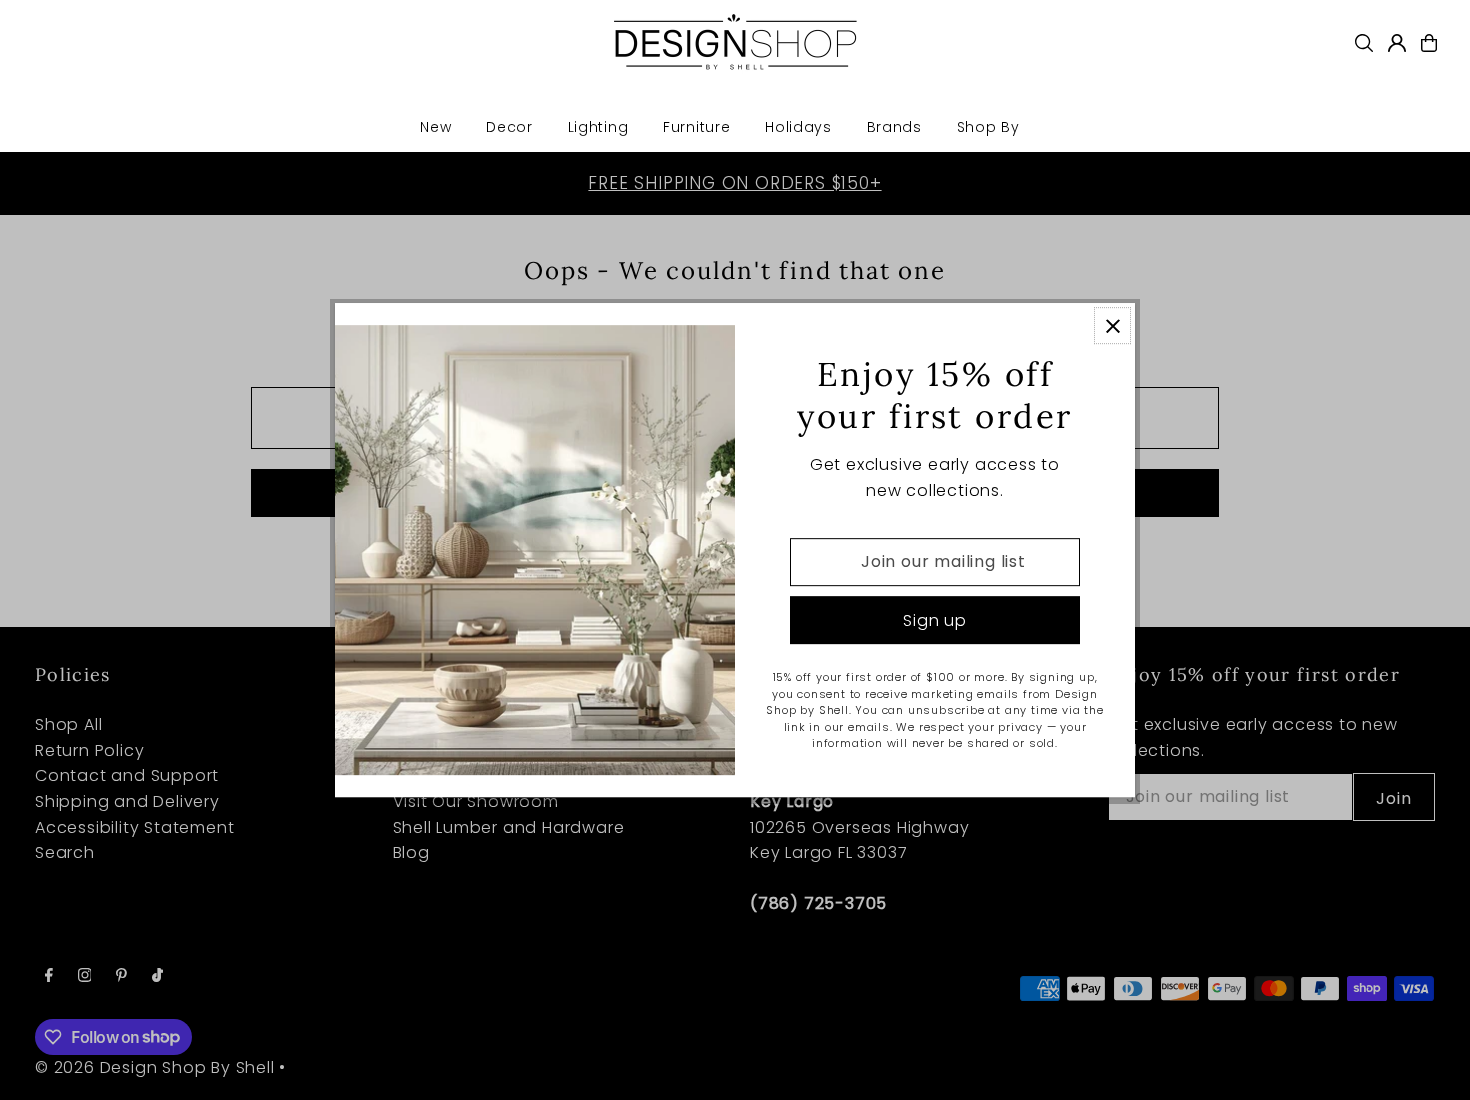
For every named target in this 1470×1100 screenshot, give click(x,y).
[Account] (1397, 43)
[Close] (1112, 325)
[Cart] (1429, 43)
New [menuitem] (435, 127)
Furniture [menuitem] (696, 127)
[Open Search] (1364, 43)
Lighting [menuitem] (598, 127)
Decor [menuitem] (509, 127)
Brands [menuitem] (894, 127)
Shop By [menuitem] (988, 127)
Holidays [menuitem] (798, 127)
